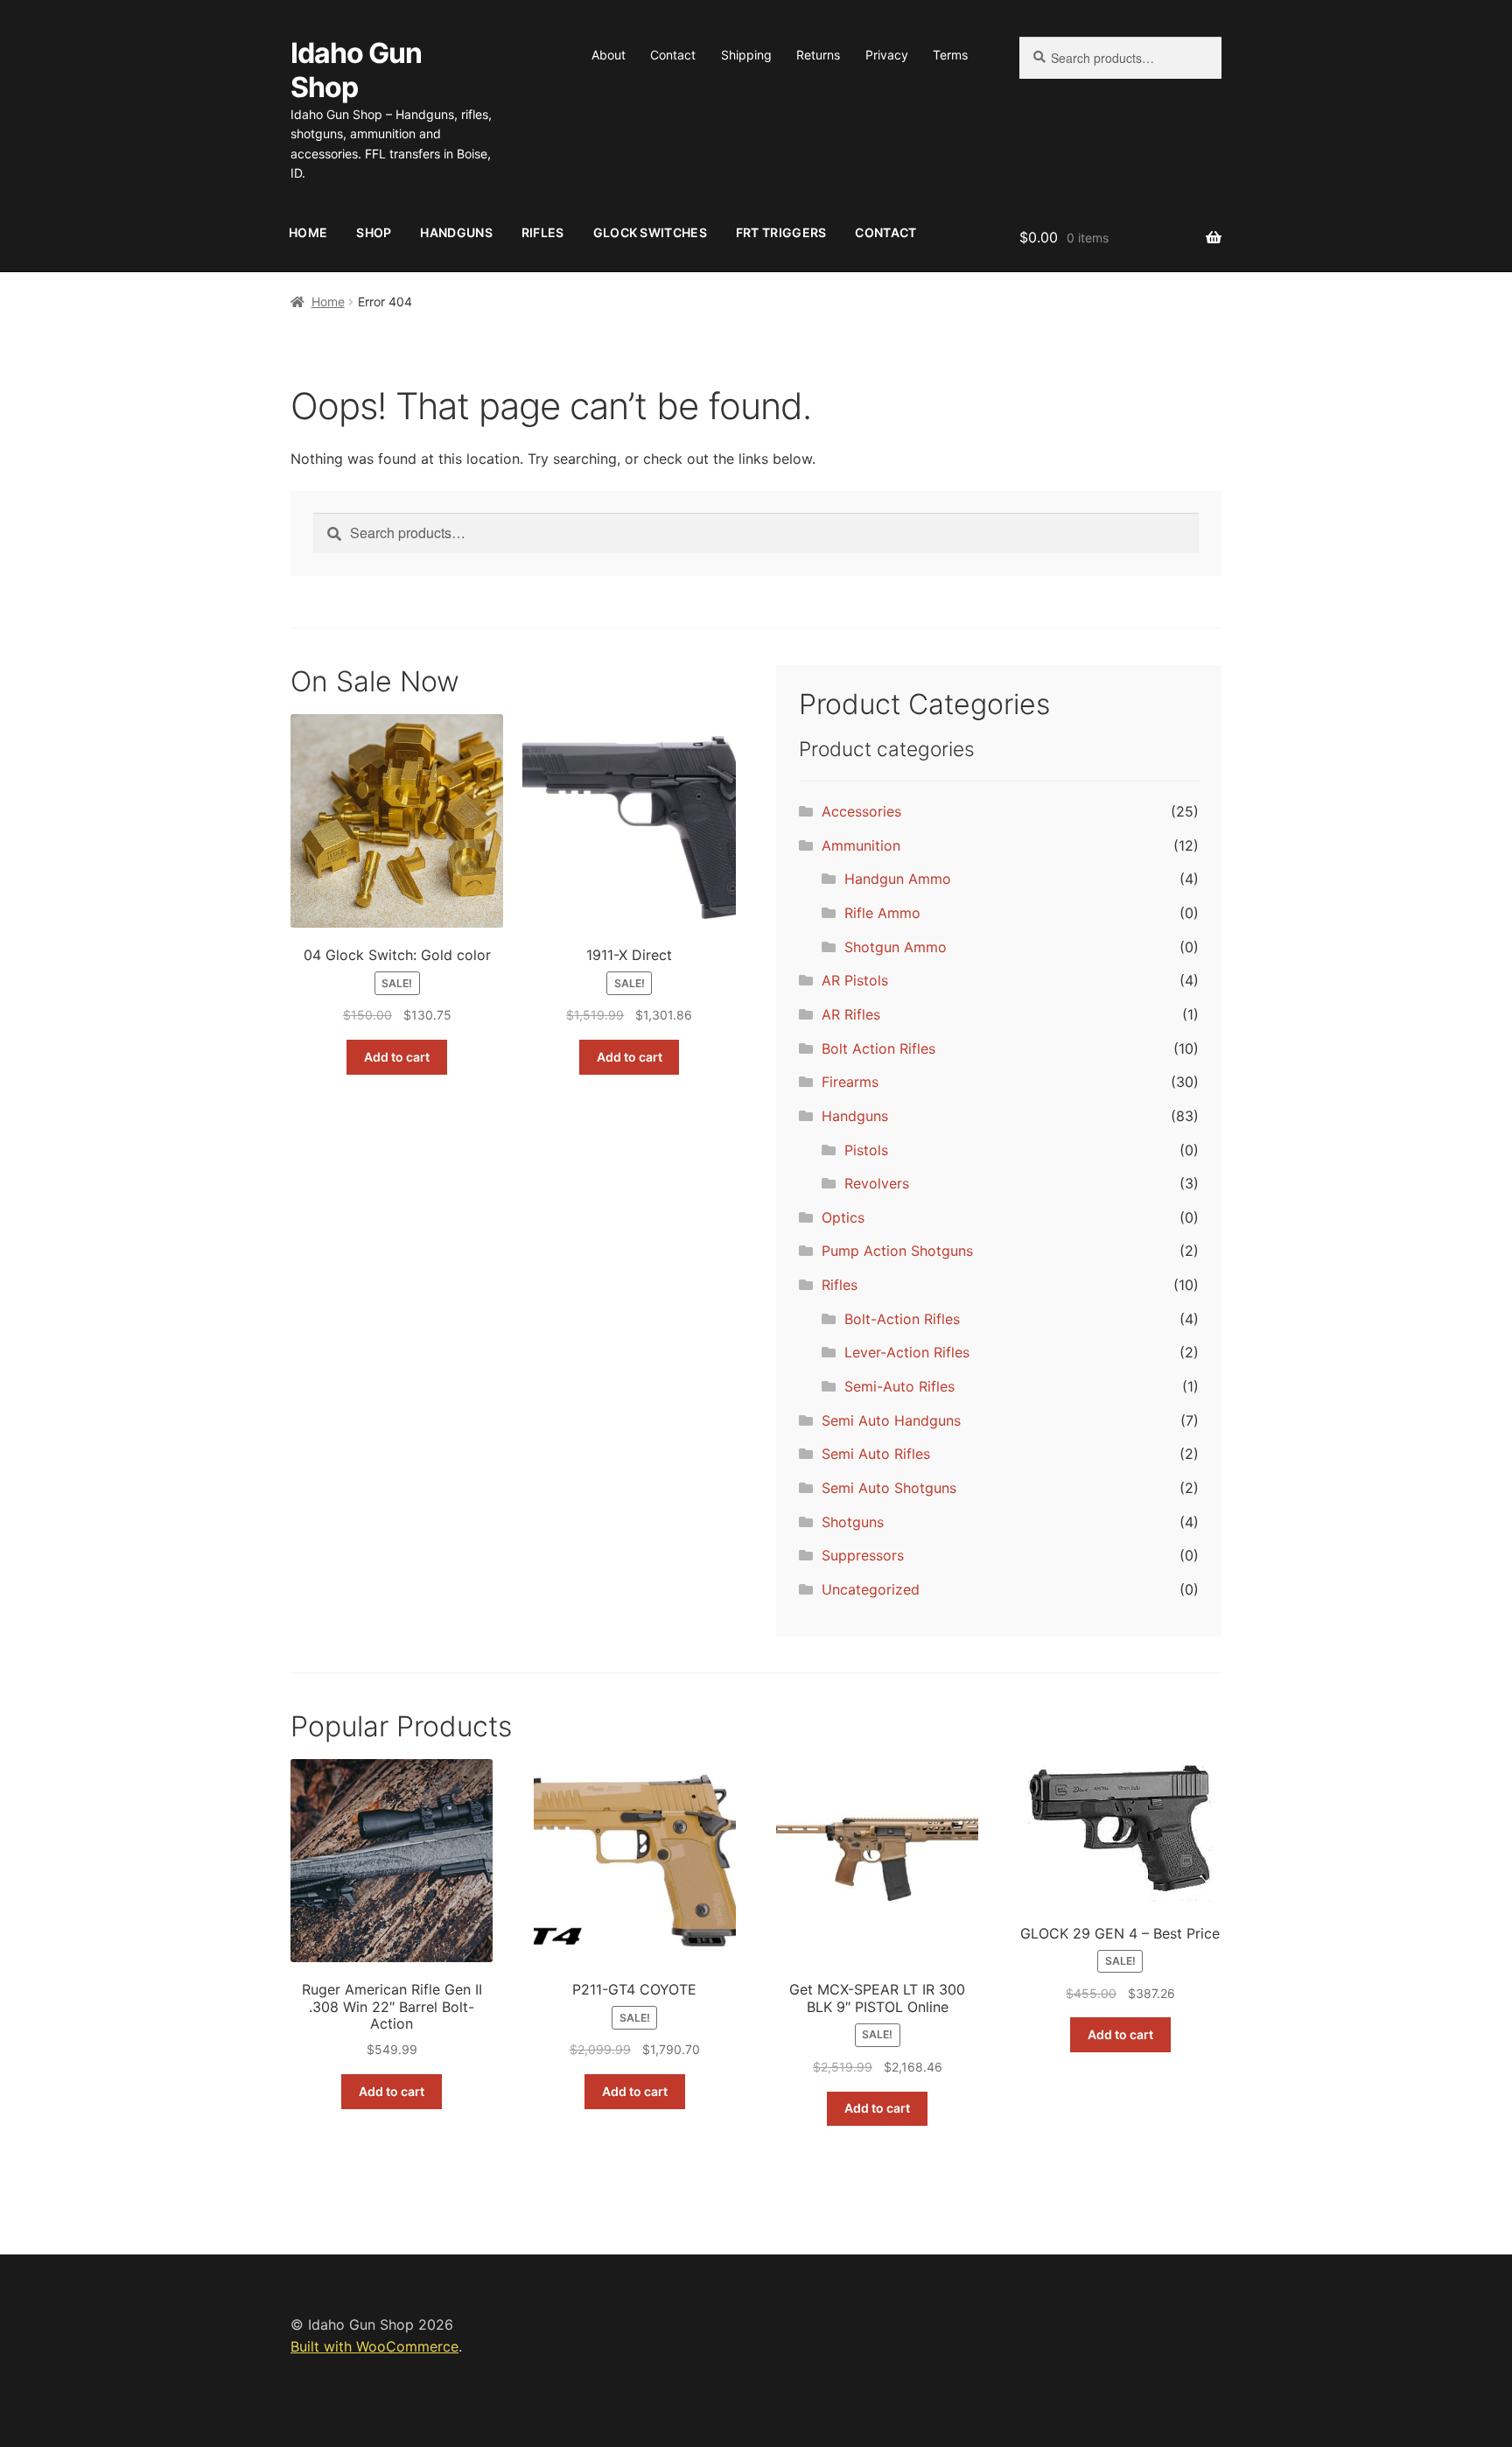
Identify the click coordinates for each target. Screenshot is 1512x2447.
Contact (673, 55)
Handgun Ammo (898, 879)
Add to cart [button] (397, 1057)
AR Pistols (855, 980)
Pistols (866, 1150)
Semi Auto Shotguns (889, 1488)
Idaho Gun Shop (356, 70)
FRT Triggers (781, 232)
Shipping (746, 55)
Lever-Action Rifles (907, 1352)
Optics (843, 1217)
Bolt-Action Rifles (902, 1319)
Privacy (887, 55)
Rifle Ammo (882, 913)
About (609, 55)
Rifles (543, 232)
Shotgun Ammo (896, 947)
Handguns (456, 232)
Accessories (861, 811)
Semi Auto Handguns (891, 1420)
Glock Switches (650, 232)
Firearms (850, 1082)
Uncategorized (871, 1589)
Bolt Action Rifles (878, 1048)
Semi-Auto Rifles (899, 1386)
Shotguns (853, 1522)
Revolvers (877, 1183)
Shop (374, 232)
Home (308, 232)
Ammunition (861, 845)
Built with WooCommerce (374, 2346)
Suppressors (863, 1555)
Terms (950, 55)
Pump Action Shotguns (897, 1251)
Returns (818, 55)
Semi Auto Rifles (876, 1454)
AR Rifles (851, 1014)
